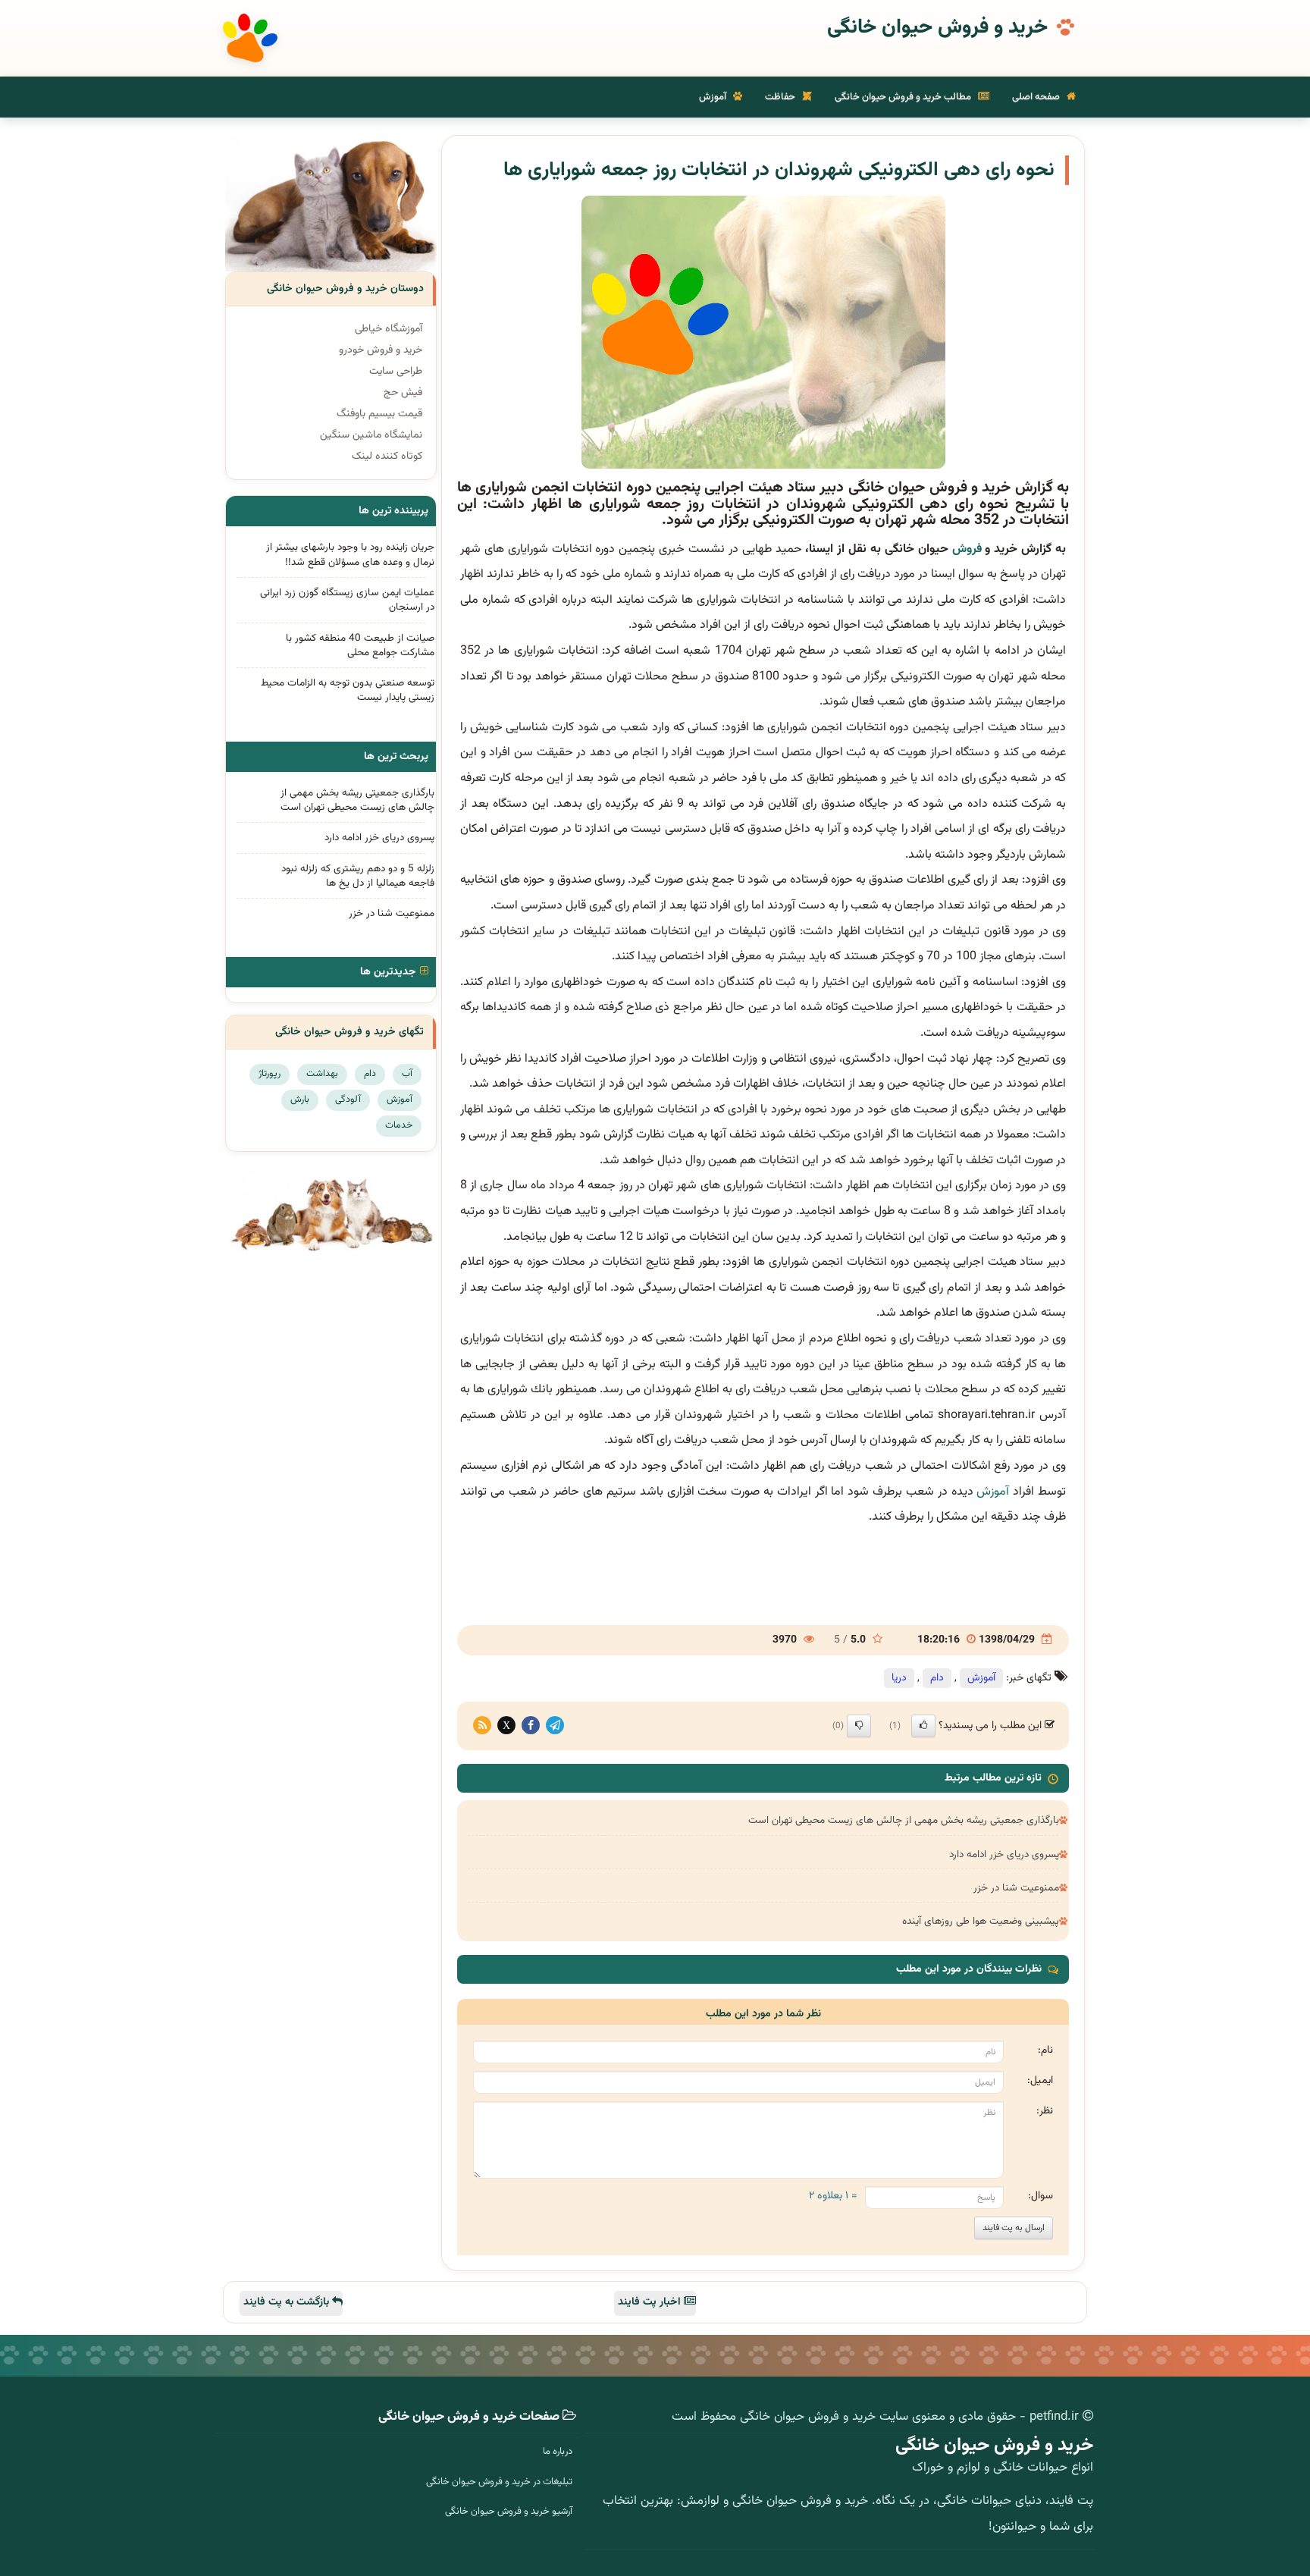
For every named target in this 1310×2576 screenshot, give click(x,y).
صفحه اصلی (1037, 97)
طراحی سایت (396, 372)
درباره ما (558, 2452)
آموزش (714, 97)
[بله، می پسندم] (923, 1726)
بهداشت (322, 1074)
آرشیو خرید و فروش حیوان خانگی (509, 2512)
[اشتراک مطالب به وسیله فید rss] (482, 1726)
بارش (300, 1100)
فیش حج (403, 393)
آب (407, 1074)
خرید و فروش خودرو (381, 350)
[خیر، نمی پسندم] (859, 1726)
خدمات (399, 1125)
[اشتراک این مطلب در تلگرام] (555, 1726)
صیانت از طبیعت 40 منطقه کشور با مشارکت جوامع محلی (360, 645)
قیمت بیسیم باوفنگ (379, 414)
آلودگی (348, 1100)
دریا (899, 1678)
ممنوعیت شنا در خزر (1016, 1888)
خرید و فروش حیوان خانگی (937, 28)
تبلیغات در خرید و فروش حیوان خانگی (499, 2482)
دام (937, 1678)
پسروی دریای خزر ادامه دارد (1004, 1854)
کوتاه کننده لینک (387, 457)
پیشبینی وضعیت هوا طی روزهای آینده (981, 1921)
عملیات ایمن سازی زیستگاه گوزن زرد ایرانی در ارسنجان (347, 600)
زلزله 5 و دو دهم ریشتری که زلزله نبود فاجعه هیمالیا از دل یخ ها (358, 876)
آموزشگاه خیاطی (389, 329)
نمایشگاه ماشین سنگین (371, 435)
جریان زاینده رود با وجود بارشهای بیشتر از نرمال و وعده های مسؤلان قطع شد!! (350, 554)
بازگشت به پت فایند (288, 2302)
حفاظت (781, 97)
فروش (967, 549)
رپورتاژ (270, 1074)
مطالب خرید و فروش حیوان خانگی (904, 97)
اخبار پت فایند (651, 2302)
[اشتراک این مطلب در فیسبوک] (531, 1726)
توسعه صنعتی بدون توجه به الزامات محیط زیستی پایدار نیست (348, 690)
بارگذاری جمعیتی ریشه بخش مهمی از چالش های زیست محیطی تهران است (904, 1820)
